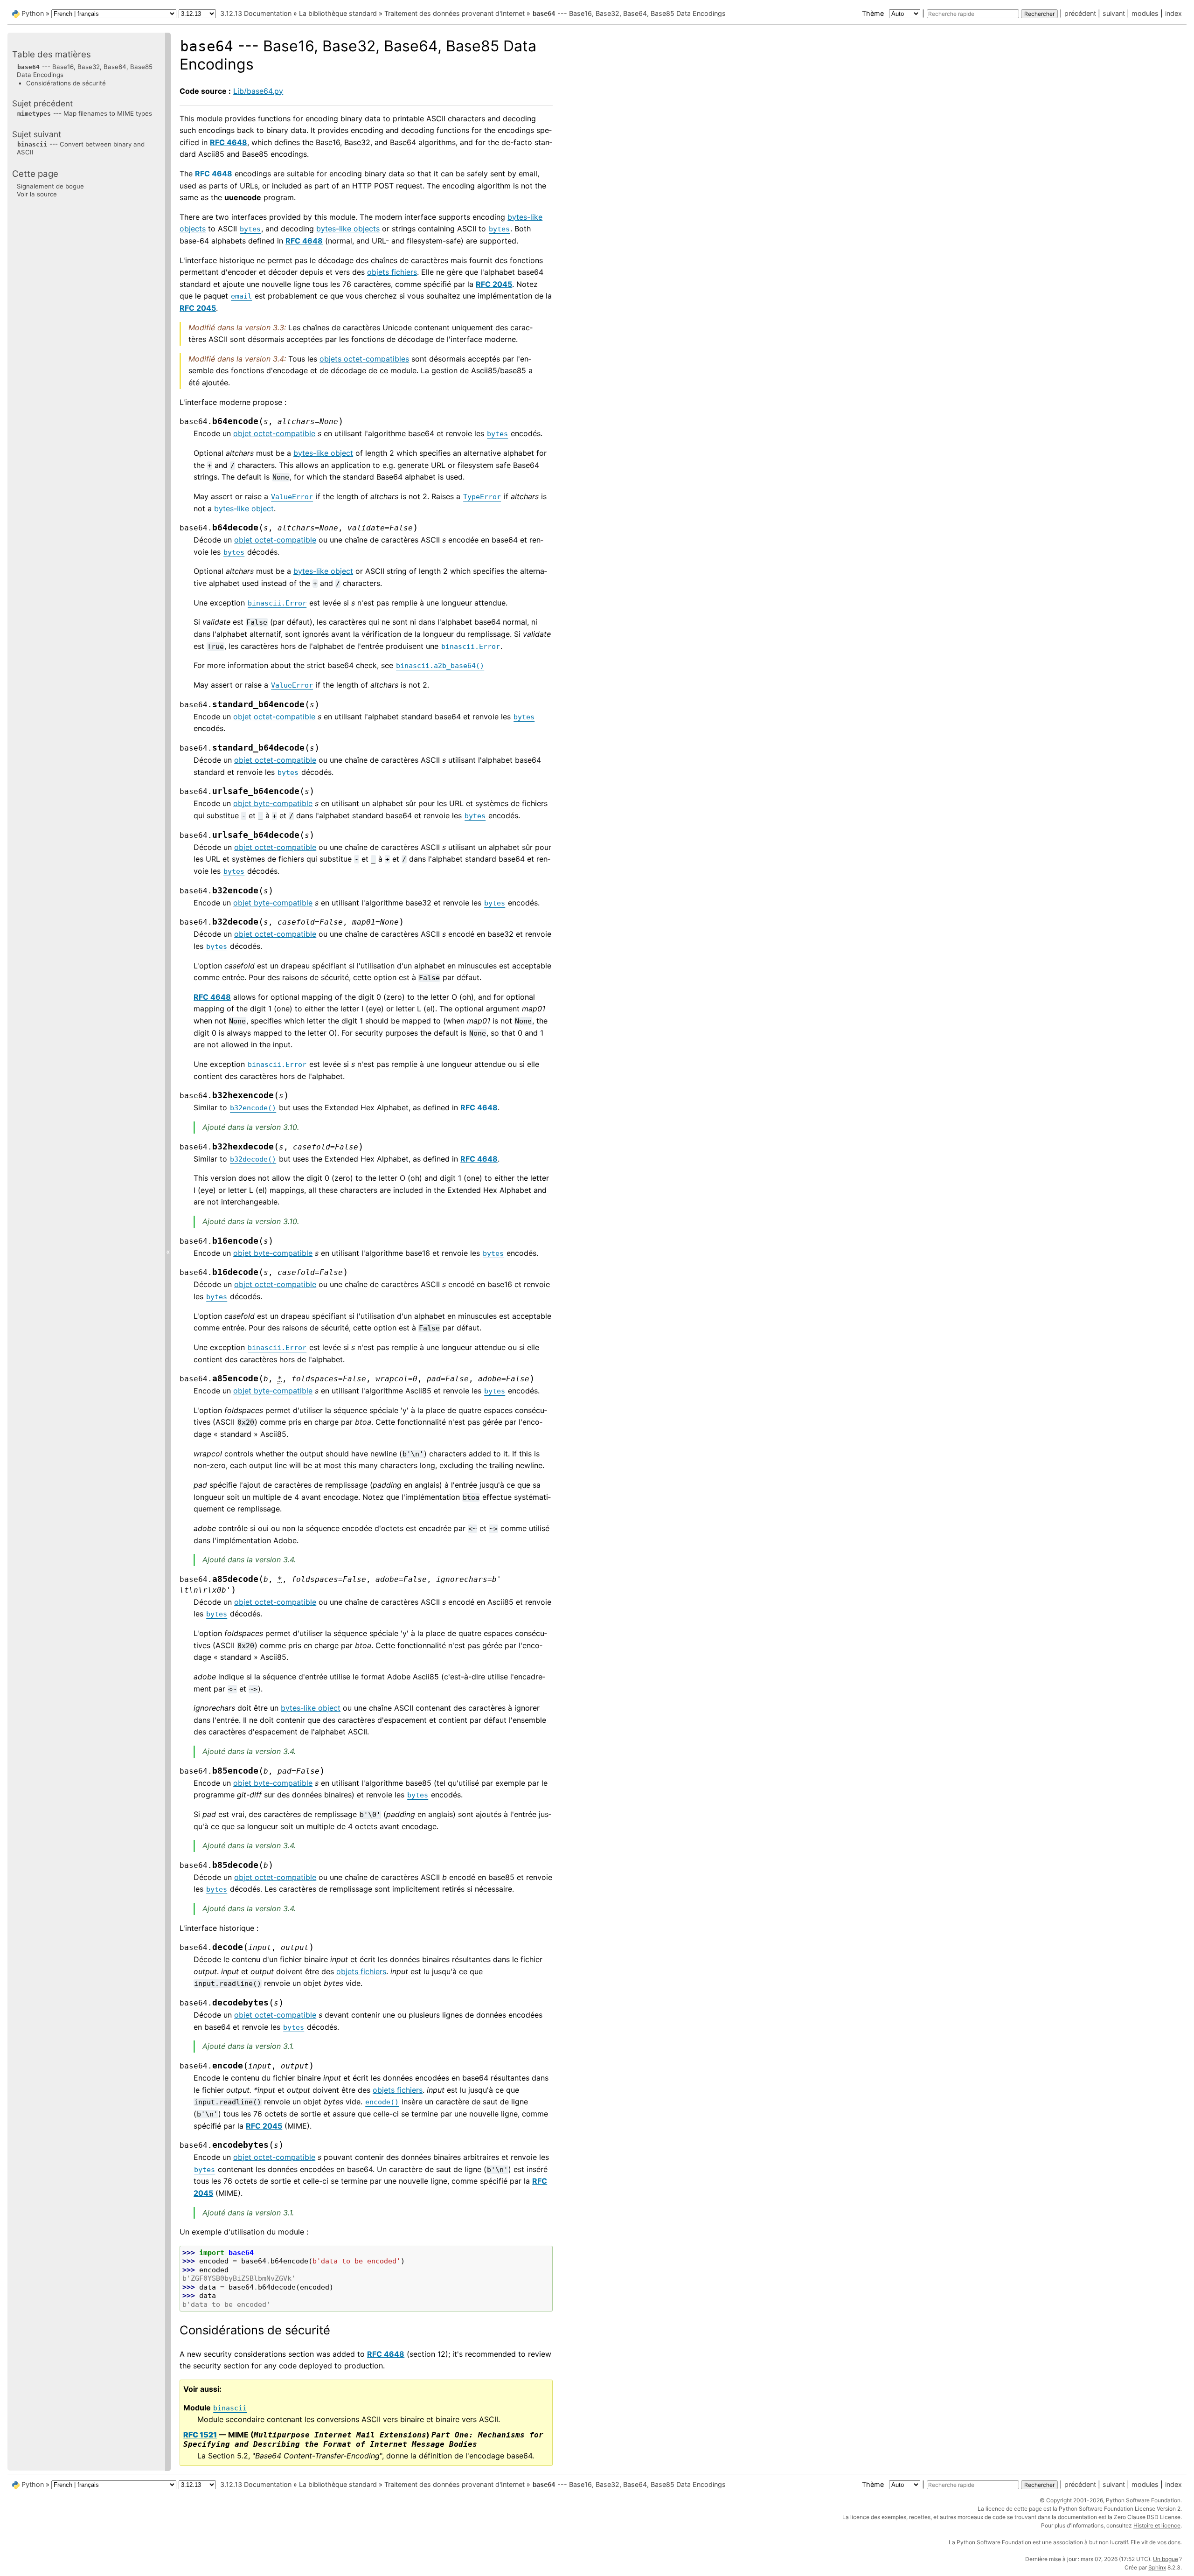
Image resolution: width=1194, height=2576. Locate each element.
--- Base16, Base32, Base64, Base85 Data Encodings (629, 13)
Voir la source (37, 194)
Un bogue (1166, 2559)
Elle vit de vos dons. (1156, 2542)
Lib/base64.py (258, 91)
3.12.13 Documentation (256, 13)
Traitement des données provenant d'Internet (455, 13)
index (1173, 13)
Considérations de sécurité (66, 83)
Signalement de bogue (50, 186)
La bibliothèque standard (338, 13)
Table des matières (52, 54)
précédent (1080, 13)
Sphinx (1157, 2567)
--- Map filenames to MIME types (85, 113)
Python (33, 13)
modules (1145, 13)
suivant (1114, 13)
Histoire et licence (1157, 2525)
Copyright (1059, 2500)
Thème (874, 13)
